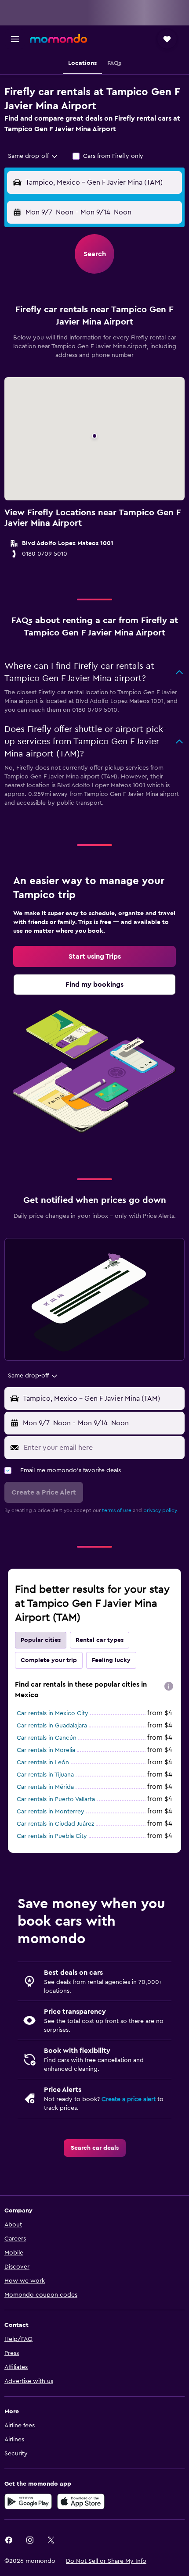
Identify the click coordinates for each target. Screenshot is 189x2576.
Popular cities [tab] (41, 1640)
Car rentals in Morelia (46, 1750)
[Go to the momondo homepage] (58, 39)
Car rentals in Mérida (45, 1787)
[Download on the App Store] (81, 2501)
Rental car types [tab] (100, 1640)
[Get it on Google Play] (28, 2501)
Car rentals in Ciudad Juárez (55, 1824)
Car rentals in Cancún (47, 1738)
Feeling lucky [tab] (111, 1660)
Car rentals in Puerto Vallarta (56, 1799)
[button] (15, 39)
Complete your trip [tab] (49, 1660)
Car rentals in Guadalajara (52, 1726)
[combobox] (33, 156)
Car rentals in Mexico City (53, 1713)
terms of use (117, 1510)
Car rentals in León (43, 1763)
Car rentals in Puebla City (52, 1836)
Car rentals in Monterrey (51, 1812)
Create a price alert (129, 2099)
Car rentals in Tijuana (45, 1775)
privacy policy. (161, 1510)
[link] (94, 956)
